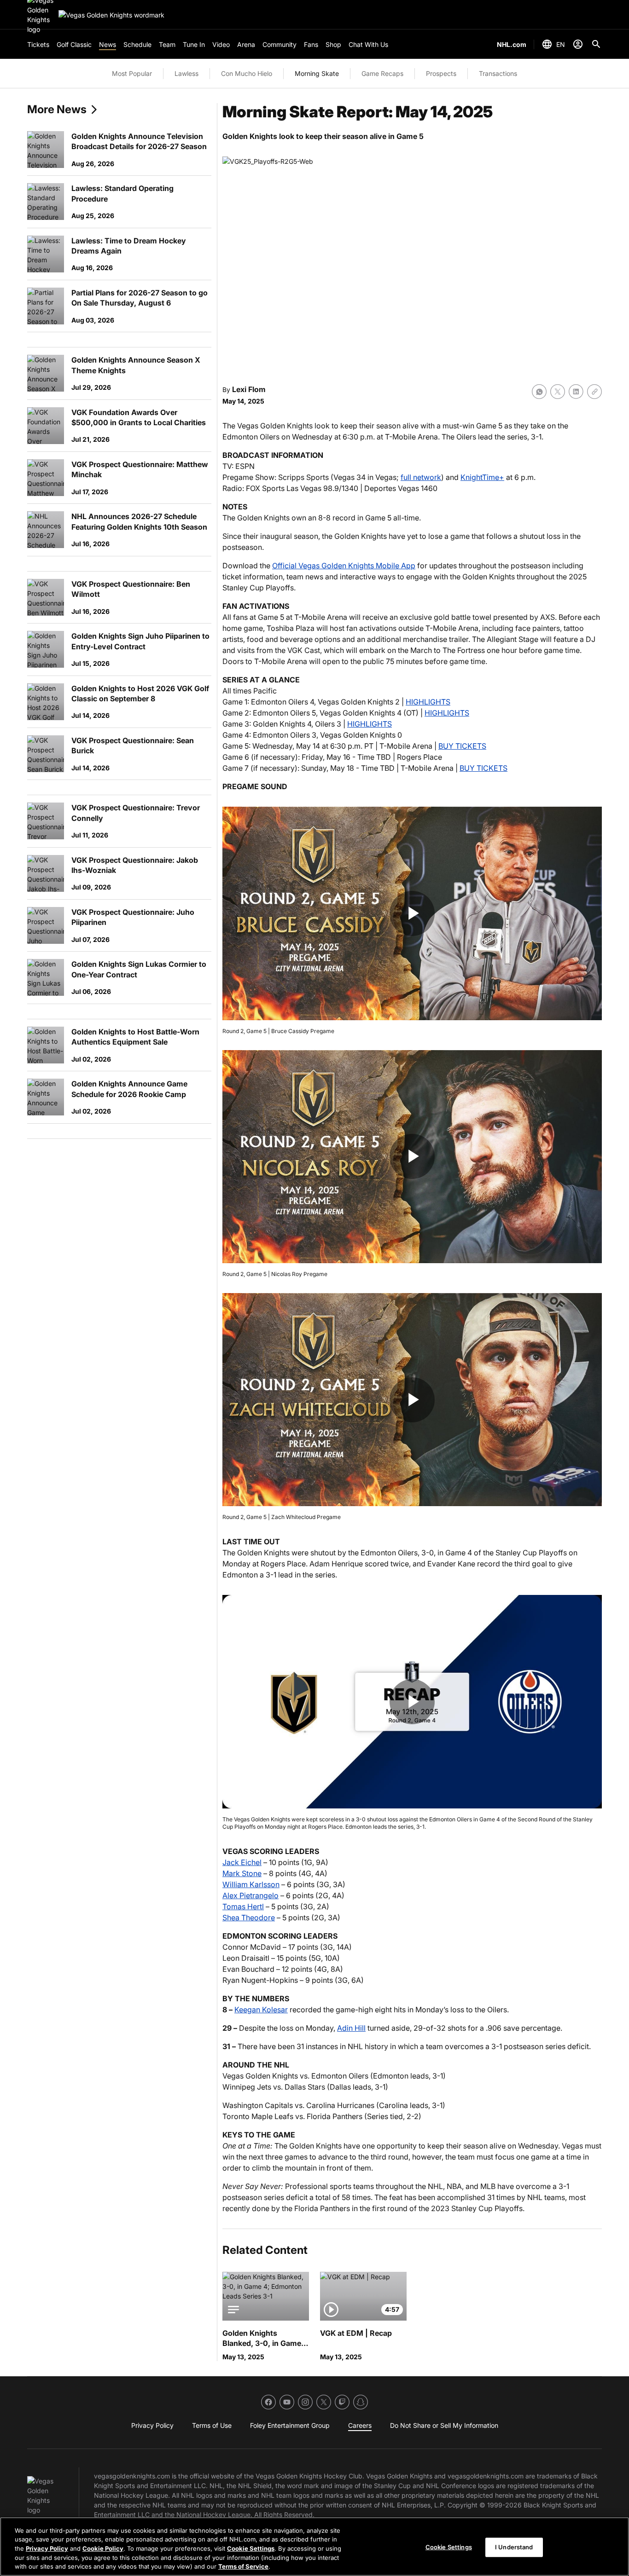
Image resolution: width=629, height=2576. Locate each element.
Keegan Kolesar (261, 2010)
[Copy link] (594, 392)
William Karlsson (251, 1884)
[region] (314, 2547)
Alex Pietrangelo (250, 1895)
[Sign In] (578, 44)
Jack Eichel (242, 1862)
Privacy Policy (47, 2548)
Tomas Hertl (243, 1906)
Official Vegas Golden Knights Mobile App (344, 566)
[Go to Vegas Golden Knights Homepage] (111, 15)
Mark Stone (242, 1873)
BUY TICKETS (462, 746)
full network (421, 477)
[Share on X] (558, 392)
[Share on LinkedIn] (576, 392)
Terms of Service (243, 2566)
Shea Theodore (249, 1918)
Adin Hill (351, 2028)
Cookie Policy (103, 2548)
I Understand (514, 2547)
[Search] (596, 44)
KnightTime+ (482, 477)
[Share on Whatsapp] (539, 392)
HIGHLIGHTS (428, 702)
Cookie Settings (251, 2548)
